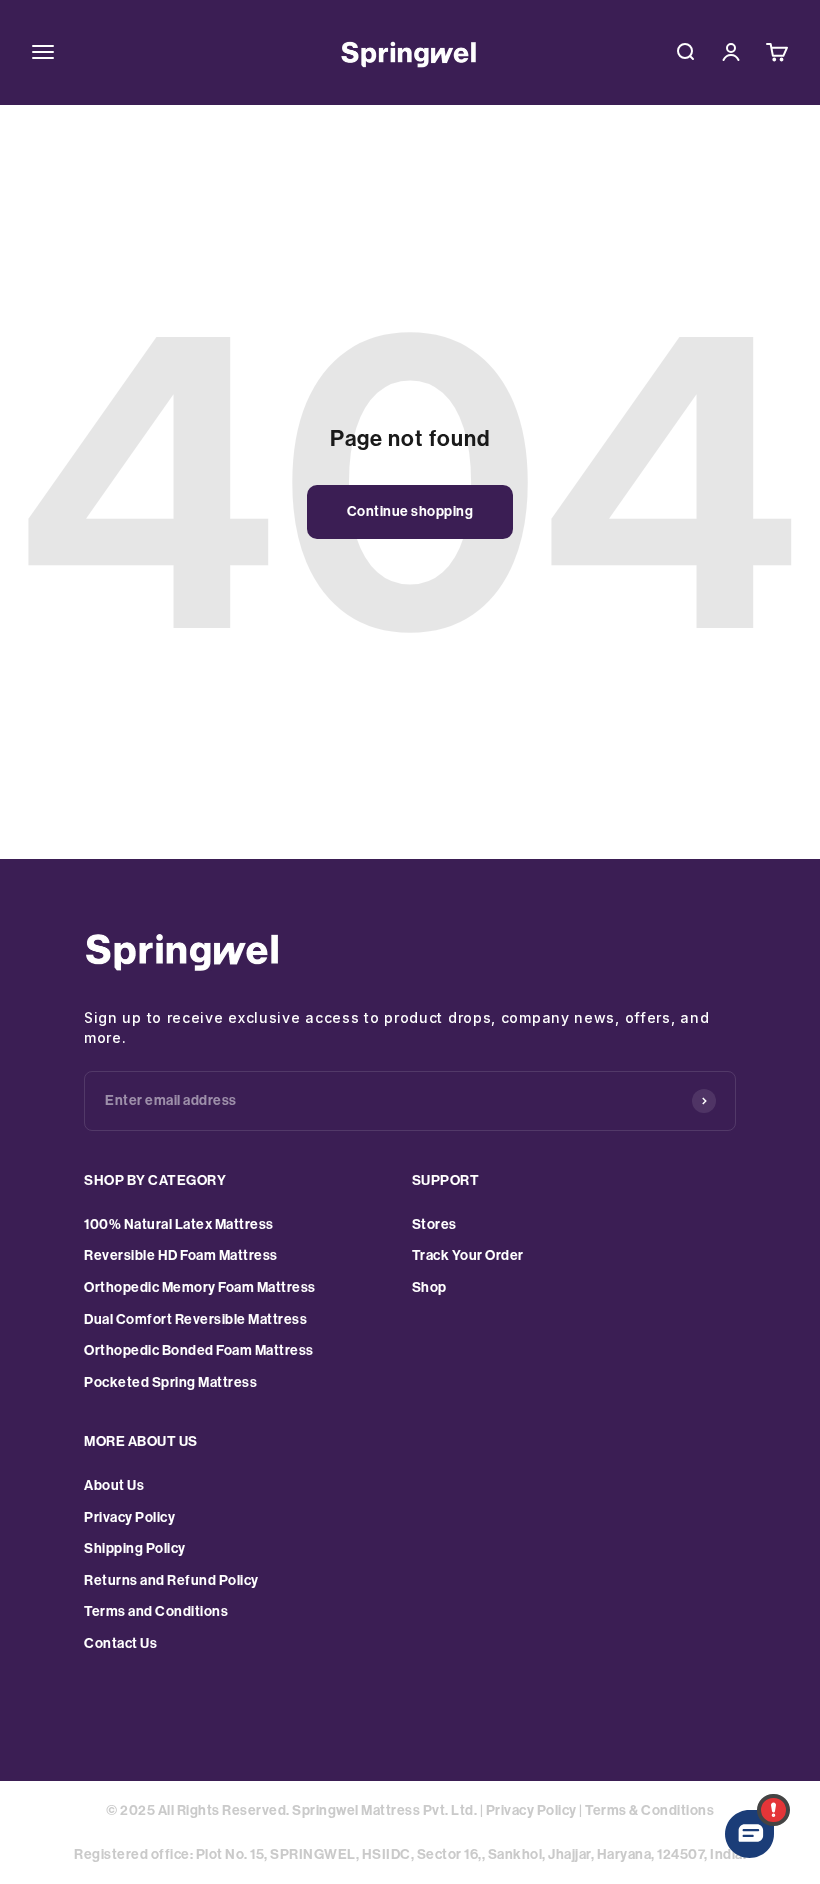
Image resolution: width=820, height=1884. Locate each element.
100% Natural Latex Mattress (179, 1224)
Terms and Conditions (156, 1611)
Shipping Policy (135, 1548)
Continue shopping (410, 511)
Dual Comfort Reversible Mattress (195, 1319)
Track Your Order (468, 1255)
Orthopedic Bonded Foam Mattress (199, 1350)
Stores (434, 1224)
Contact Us (120, 1643)
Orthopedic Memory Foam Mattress (200, 1287)
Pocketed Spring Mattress (170, 1382)
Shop (429, 1287)
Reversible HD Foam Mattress (181, 1255)
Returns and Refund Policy (171, 1580)
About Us (114, 1485)
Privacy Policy (129, 1517)
